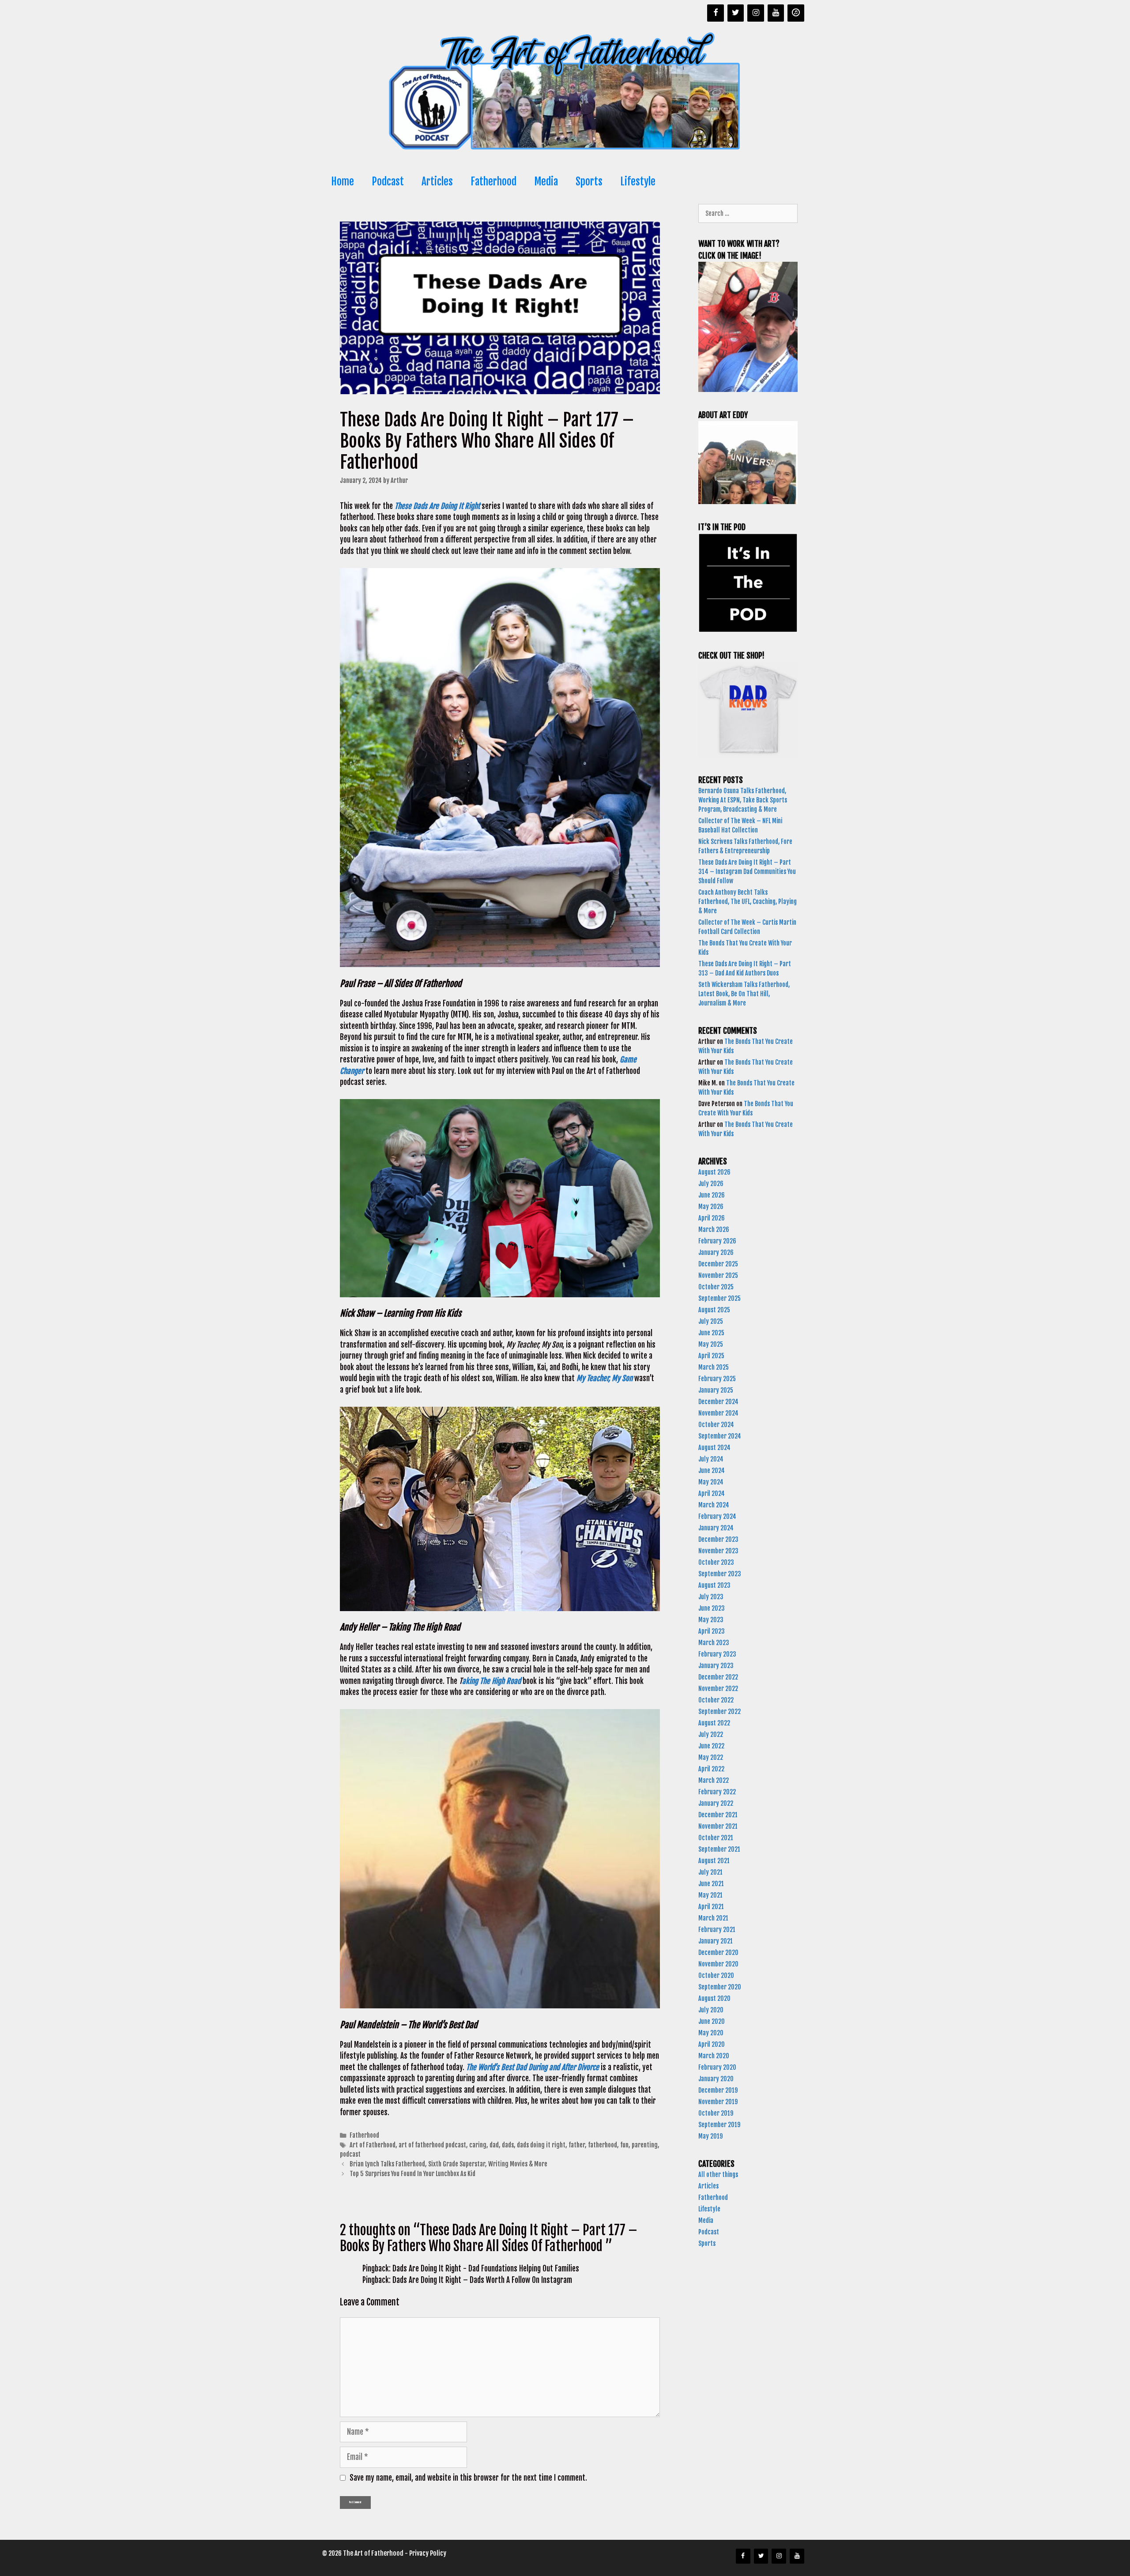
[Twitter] (736, 13)
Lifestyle (638, 182)
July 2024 (711, 1459)
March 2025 (714, 1367)
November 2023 (718, 1551)
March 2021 (713, 1918)
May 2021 (710, 1895)
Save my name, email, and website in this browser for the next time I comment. (468, 2478)
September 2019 (719, 2125)
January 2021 (716, 1941)
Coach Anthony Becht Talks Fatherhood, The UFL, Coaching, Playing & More (748, 902)
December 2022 (718, 1677)
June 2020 (712, 2021)
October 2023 (716, 1562)
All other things (718, 2175)
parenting (645, 2145)
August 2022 (714, 1723)
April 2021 (711, 1907)
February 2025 (717, 1379)
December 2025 (718, 1264)
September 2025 (719, 1298)
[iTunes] (796, 13)
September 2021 (719, 1849)
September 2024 (720, 1436)
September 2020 (720, 1987)
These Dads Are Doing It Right (437, 506)
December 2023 (718, 1539)
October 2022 (716, 1700)
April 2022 (711, 1769)
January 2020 (716, 2079)
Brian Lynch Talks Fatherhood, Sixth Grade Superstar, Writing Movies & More (449, 2164)
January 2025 (716, 1390)
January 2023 (716, 1666)
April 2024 (712, 1493)
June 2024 (712, 1471)
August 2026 (714, 1172)
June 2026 (712, 1195)
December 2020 (718, 1953)
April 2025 (711, 1356)
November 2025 (718, 1275)
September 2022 (719, 1712)
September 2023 (720, 1574)
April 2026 (712, 1218)
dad (494, 2145)
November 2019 (718, 2102)
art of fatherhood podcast (432, 2145)
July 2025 (711, 1321)
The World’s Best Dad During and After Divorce (533, 2067)
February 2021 (717, 1930)
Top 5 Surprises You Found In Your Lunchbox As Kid (413, 2174)
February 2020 (717, 2067)
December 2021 (718, 1815)
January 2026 (716, 1252)
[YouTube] (776, 13)
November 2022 (718, 1689)
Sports (589, 182)
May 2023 (711, 1620)
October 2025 (716, 1287)
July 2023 (711, 1597)
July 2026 (711, 1184)
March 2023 (714, 1643)
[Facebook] (716, 13)
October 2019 (716, 2113)
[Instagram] (756, 13)
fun (624, 2145)
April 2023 (712, 1631)
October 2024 (716, 1425)
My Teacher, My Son (605, 1378)
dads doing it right (541, 2145)
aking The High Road (492, 1681)
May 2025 (711, 1344)
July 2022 (711, 1734)
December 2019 (718, 2090)
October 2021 (716, 1838)
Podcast (388, 182)
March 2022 (714, 1780)
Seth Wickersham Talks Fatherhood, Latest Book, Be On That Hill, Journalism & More (744, 994)
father (577, 2145)
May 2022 (711, 1757)
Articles (437, 182)
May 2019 (710, 2136)
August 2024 (714, 1448)
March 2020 (714, 2056)
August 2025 (714, 1310)
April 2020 (712, 2044)
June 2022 (711, 1746)
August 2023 (714, 1585)
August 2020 (714, 1998)
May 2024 (711, 1482)
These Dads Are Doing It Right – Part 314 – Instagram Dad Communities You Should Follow (747, 872)
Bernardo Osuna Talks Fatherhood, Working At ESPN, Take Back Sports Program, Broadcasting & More (743, 800)
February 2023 (717, 1654)
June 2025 (711, 1333)
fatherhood (603, 2145)
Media (546, 182)
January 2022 (716, 1803)
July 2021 (710, 1872)
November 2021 (718, 1826)
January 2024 (716, 1528)
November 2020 (718, 1964)
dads (508, 2145)
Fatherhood (493, 182)
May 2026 (711, 1207)
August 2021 (714, 1861)
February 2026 (717, 1241)
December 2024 (718, 1402)
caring (478, 2145)
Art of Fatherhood (373, 2145)
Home (343, 182)
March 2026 (714, 1230)
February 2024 (717, 1516)
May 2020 (711, 2033)
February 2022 (717, 1792)
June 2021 (711, 1884)
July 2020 (711, 2010)
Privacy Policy (428, 2553)
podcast (350, 2154)
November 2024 (718, 1413)
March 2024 (714, 1505)
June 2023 (712, 1608)
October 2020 (716, 1975)
